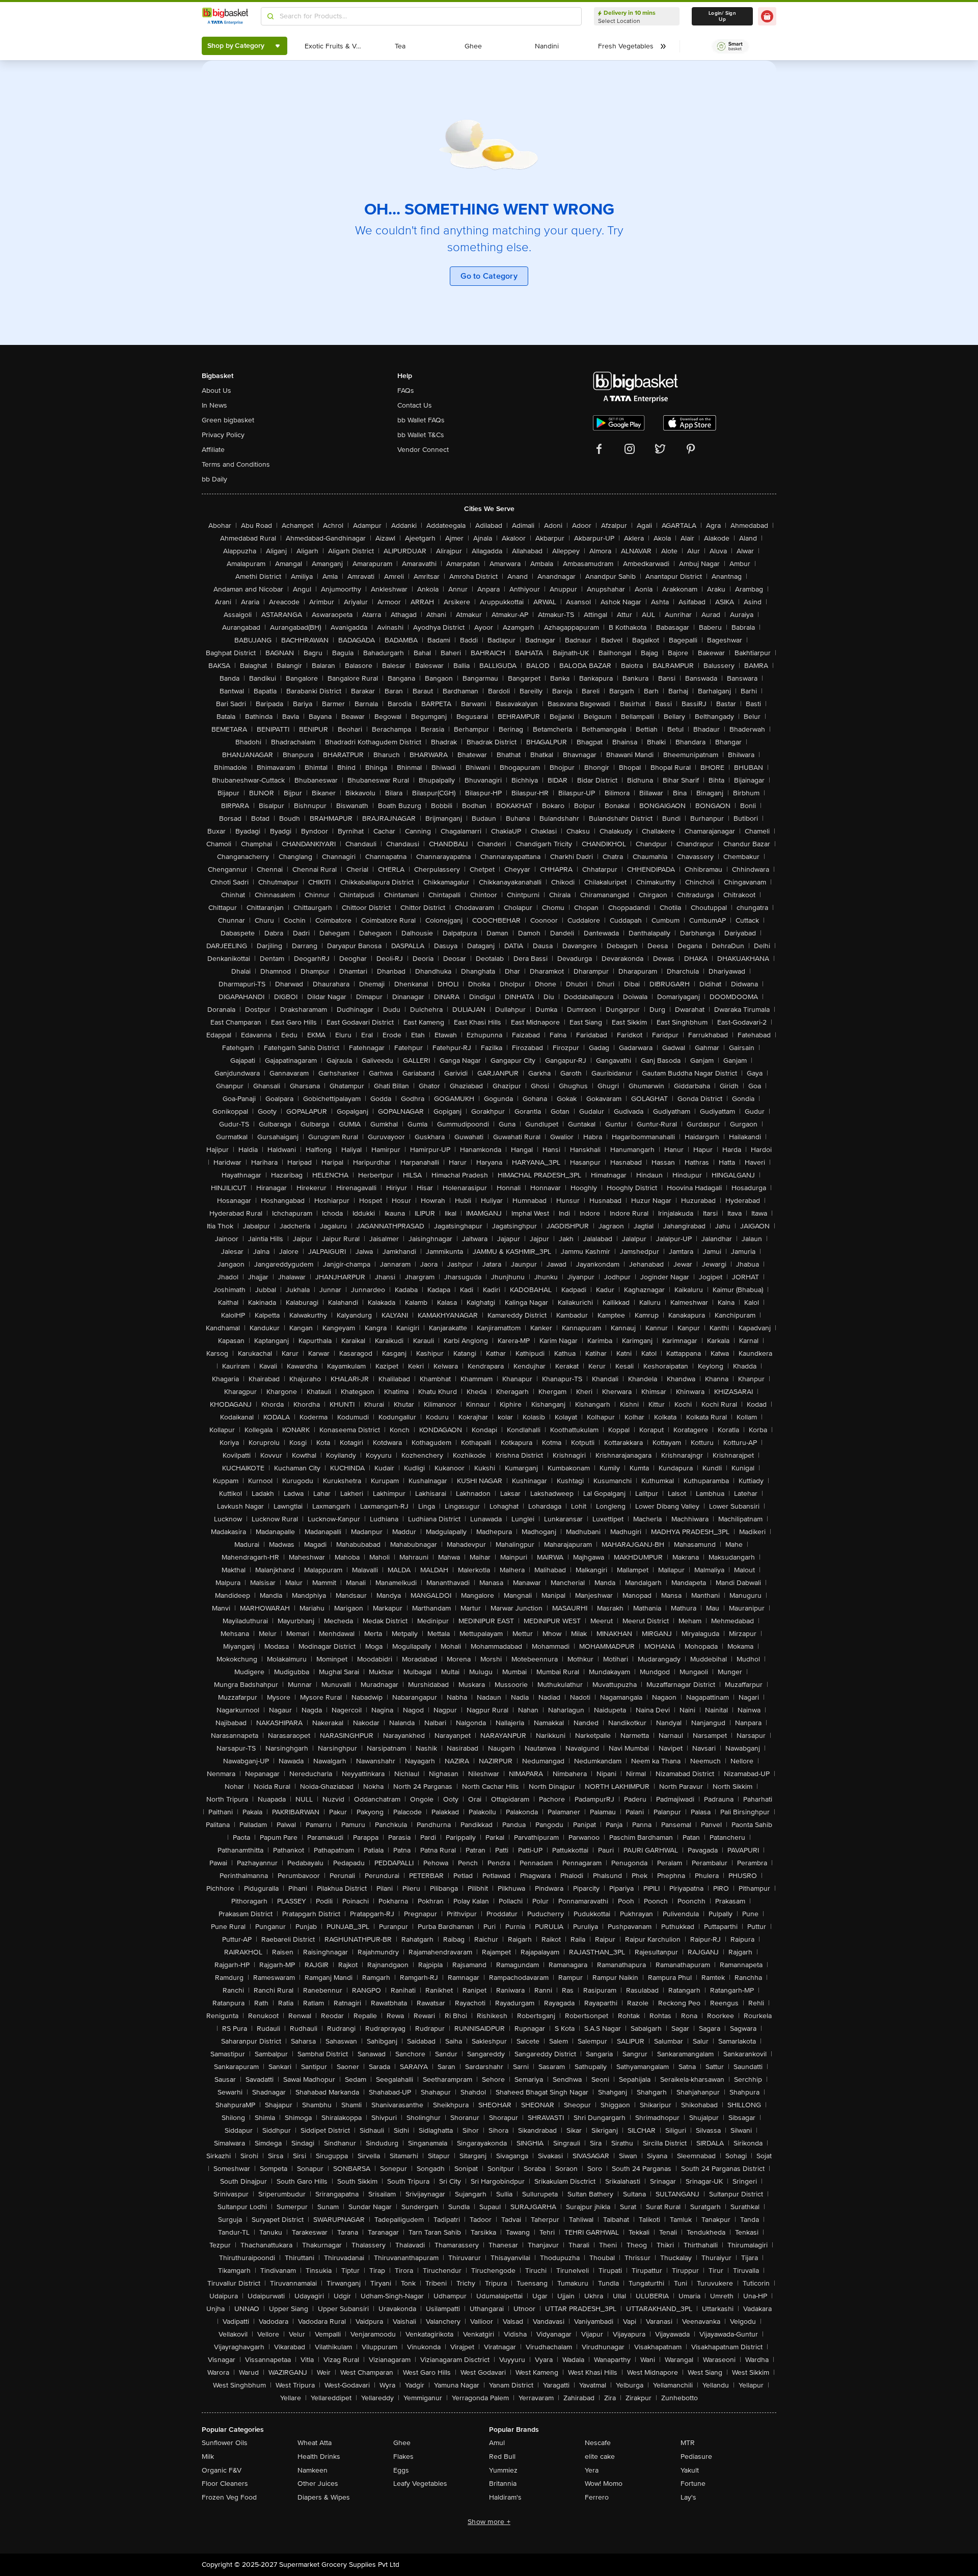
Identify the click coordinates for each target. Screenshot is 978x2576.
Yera (592, 2470)
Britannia (503, 2484)
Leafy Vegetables (420, 2484)
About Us (216, 391)
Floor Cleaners (225, 2484)
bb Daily (214, 479)
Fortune (693, 2484)
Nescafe (598, 2443)
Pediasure (696, 2457)
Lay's (688, 2497)
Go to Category (489, 276)
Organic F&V (222, 2470)
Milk (208, 2457)
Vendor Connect (423, 450)
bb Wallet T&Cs (421, 435)
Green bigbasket (228, 420)
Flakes (403, 2457)
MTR (688, 2443)
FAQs (406, 391)
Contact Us (415, 405)
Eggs (401, 2470)
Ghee (402, 2443)
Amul (497, 2443)
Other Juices (318, 2484)
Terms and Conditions (236, 464)
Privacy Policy (223, 435)
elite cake (600, 2457)
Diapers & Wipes (324, 2497)
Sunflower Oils (225, 2443)
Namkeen (313, 2470)
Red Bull (502, 2457)
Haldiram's (505, 2497)
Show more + (489, 2522)
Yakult (690, 2470)
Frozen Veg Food (229, 2497)
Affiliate (213, 450)
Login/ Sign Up (722, 16)
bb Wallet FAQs (421, 420)
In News (214, 405)
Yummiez (503, 2470)
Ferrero (597, 2497)
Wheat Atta (315, 2443)
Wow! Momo (604, 2484)
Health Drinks (319, 2457)
